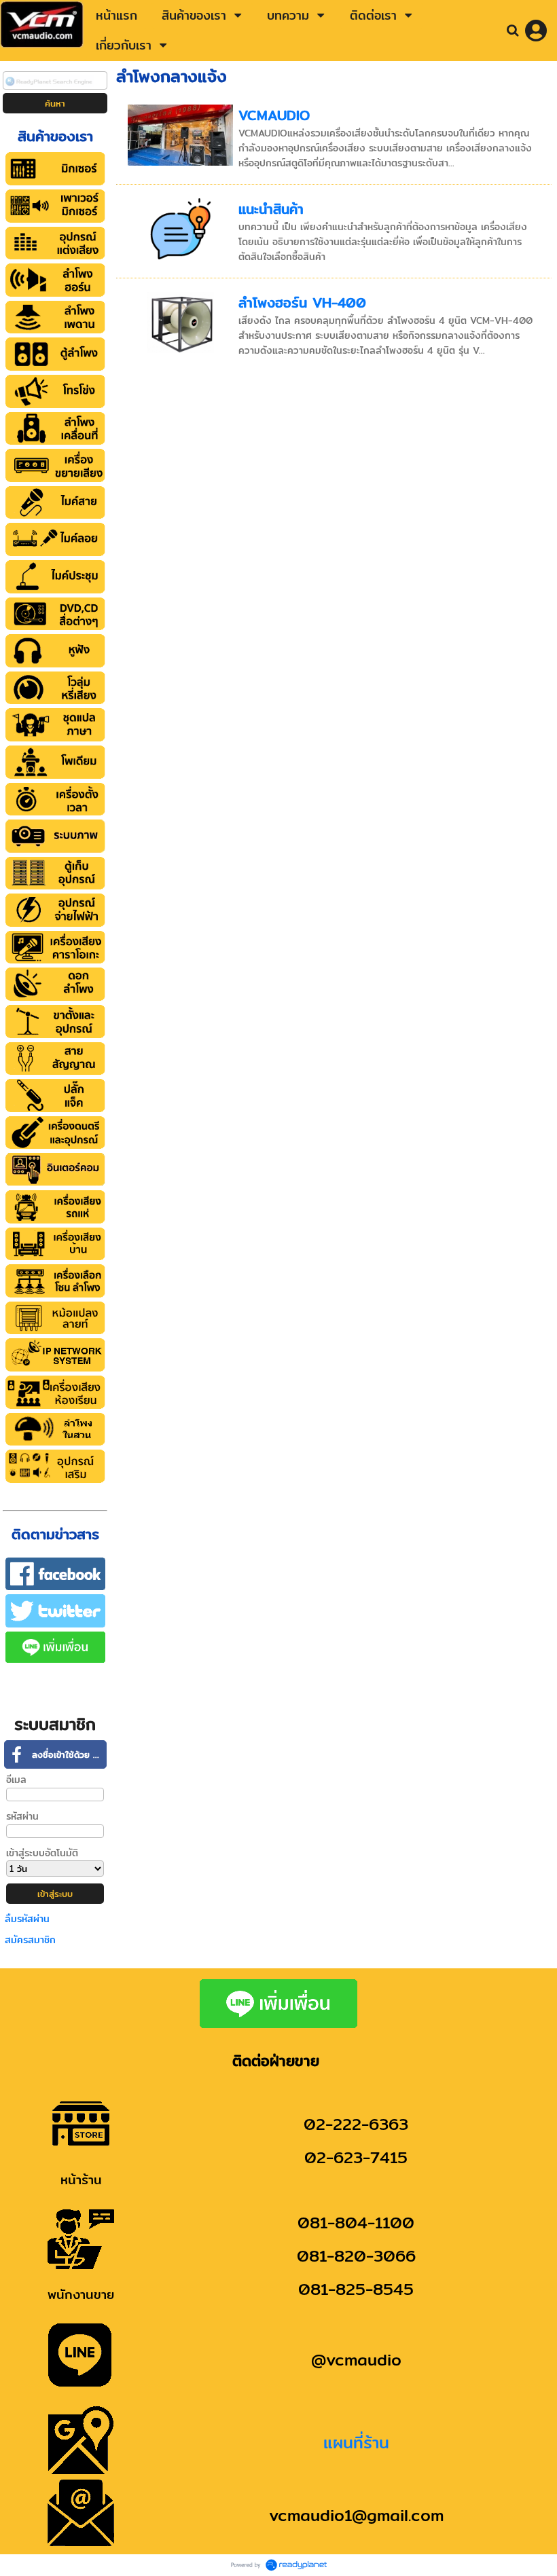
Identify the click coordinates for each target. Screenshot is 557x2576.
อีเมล (16, 1780)
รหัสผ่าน (22, 1816)
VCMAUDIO (274, 115)
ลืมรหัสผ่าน (27, 1919)
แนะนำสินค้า (271, 209)
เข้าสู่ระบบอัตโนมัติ (42, 1853)
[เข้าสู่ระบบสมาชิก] (536, 31)
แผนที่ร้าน (356, 2442)
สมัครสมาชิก (30, 1940)
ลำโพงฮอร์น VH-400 (302, 302)
